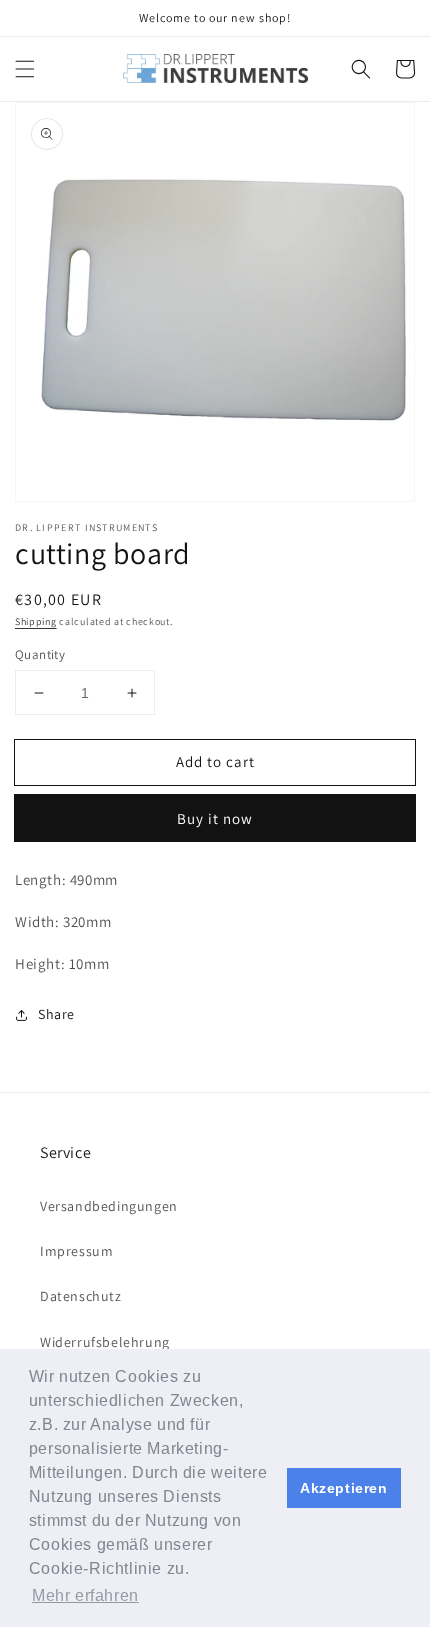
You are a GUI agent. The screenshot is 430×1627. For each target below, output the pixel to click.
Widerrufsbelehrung (105, 1342)
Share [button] (56, 1014)
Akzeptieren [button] (344, 1488)
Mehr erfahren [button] (85, 1595)
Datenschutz (81, 1296)
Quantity (40, 654)
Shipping (36, 621)
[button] (25, 69)
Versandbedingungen (109, 1206)
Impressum (76, 1251)
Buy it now (215, 818)
